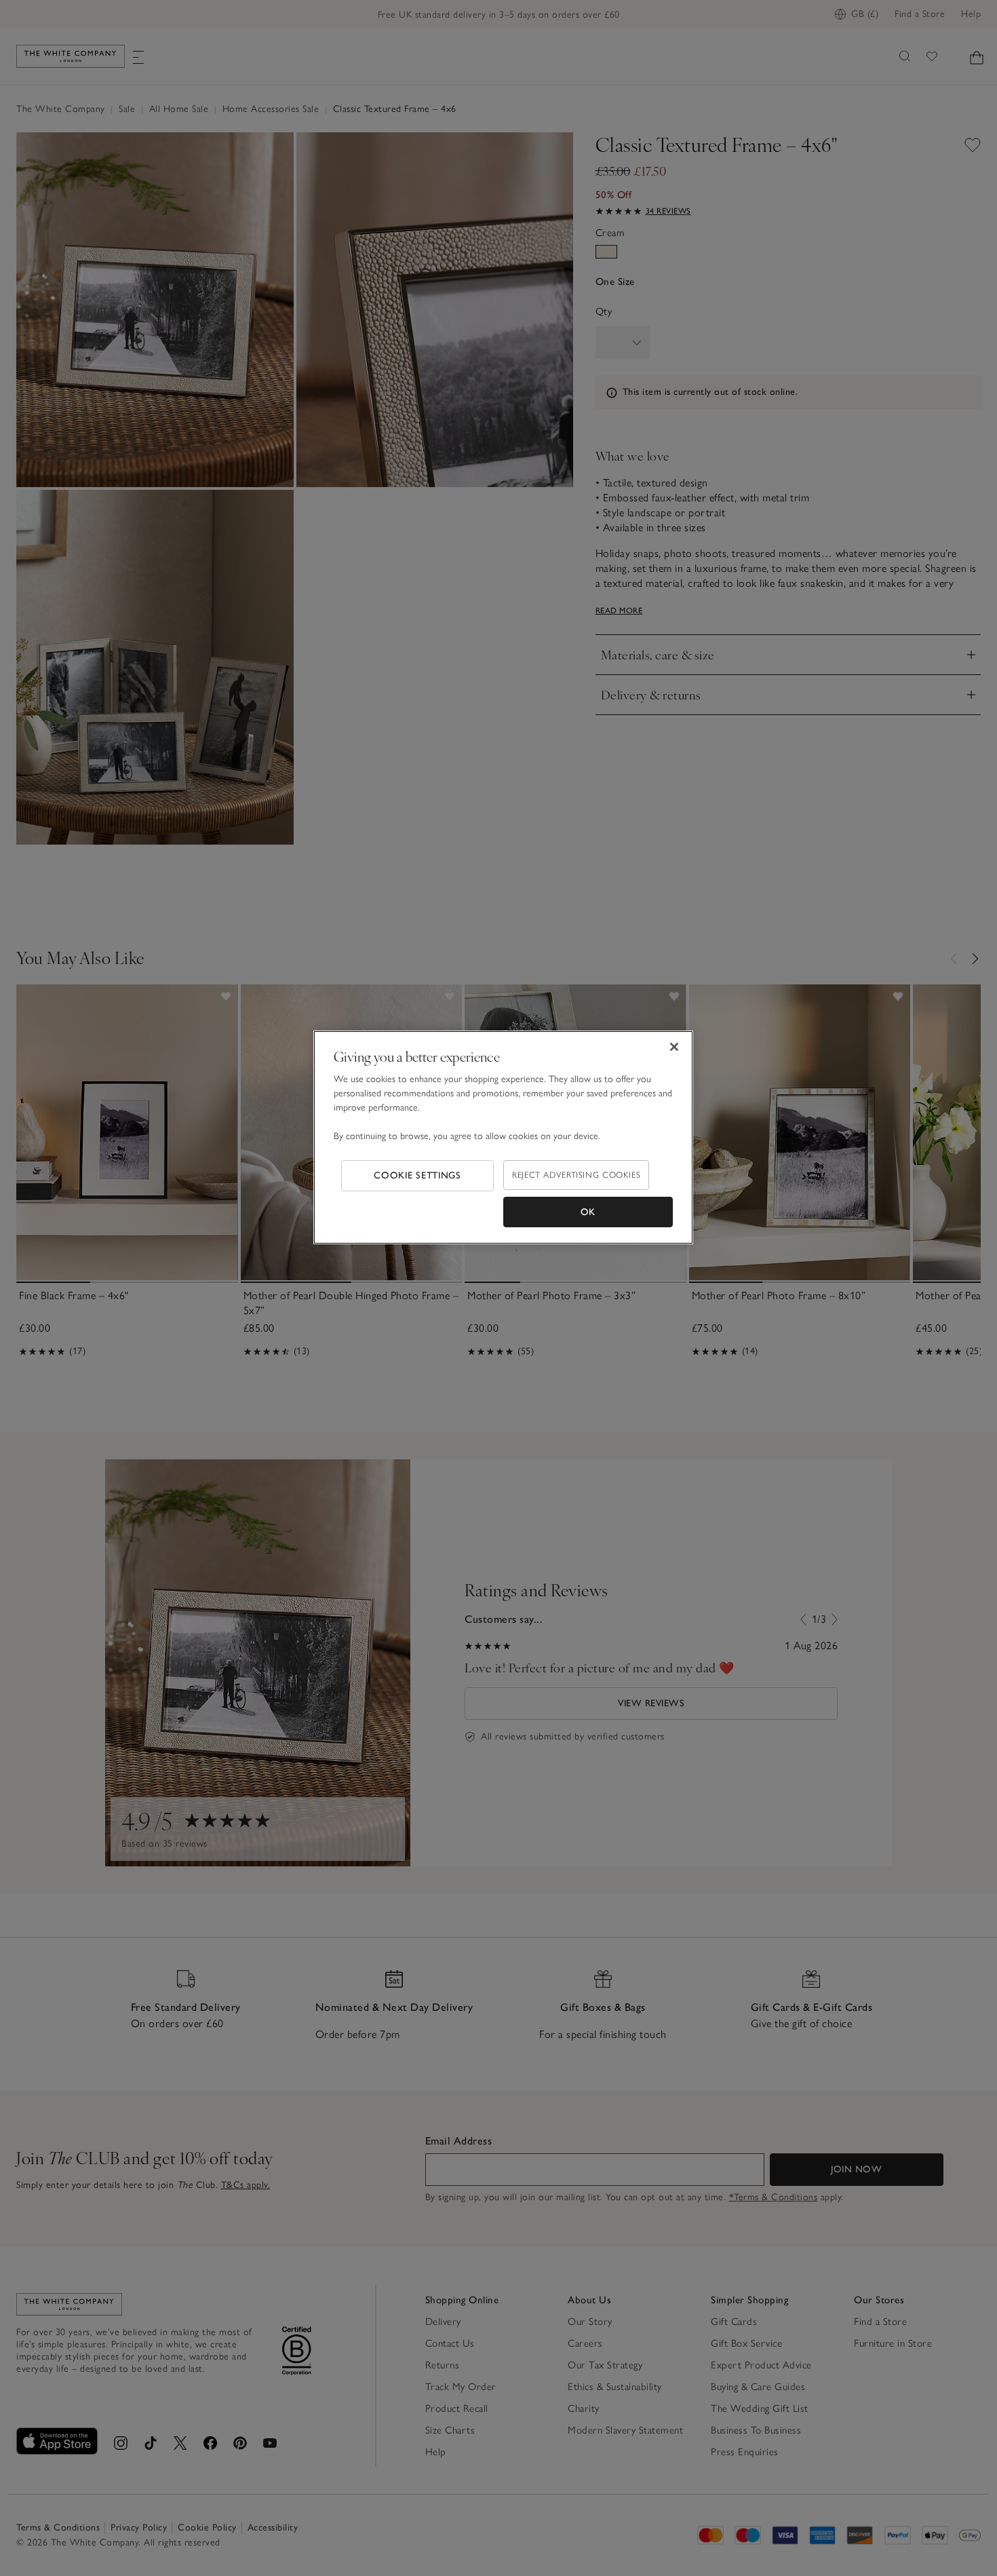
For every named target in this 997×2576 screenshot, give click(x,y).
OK (588, 1212)
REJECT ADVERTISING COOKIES (576, 1175)
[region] (503, 1138)
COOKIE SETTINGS (417, 1175)
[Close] (674, 1047)
